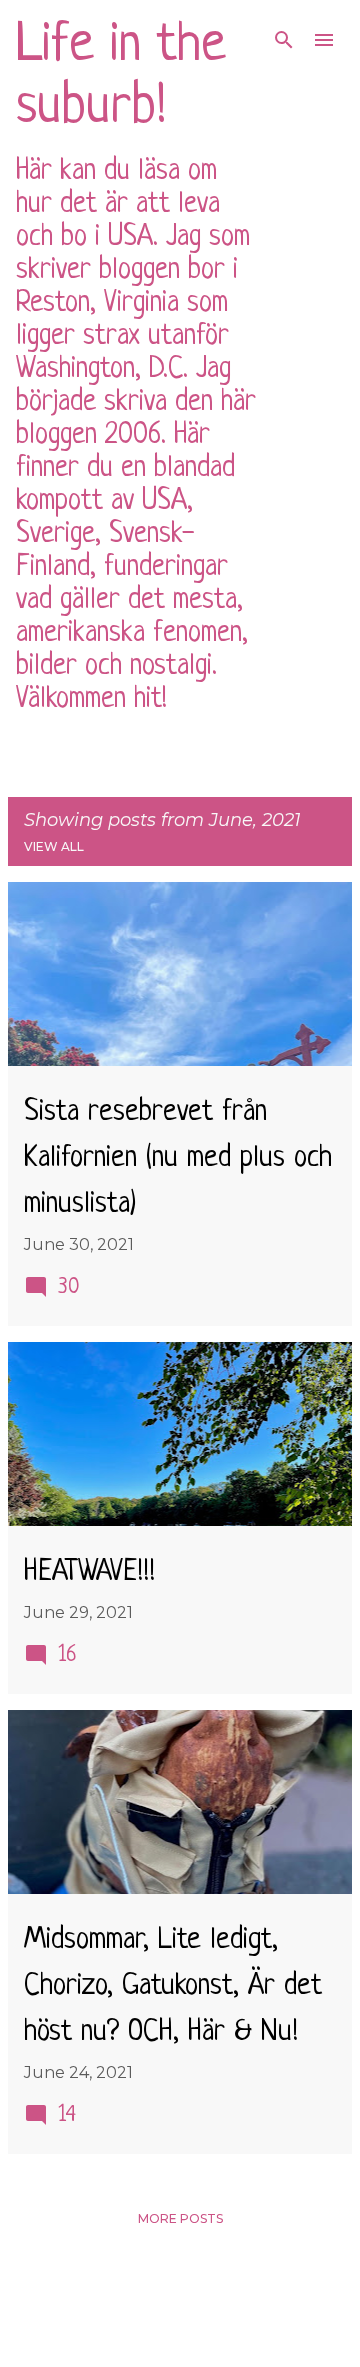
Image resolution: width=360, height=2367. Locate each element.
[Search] (284, 40)
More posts (180, 2218)
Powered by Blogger (192, 2294)
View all (54, 846)
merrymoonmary (239, 2336)
